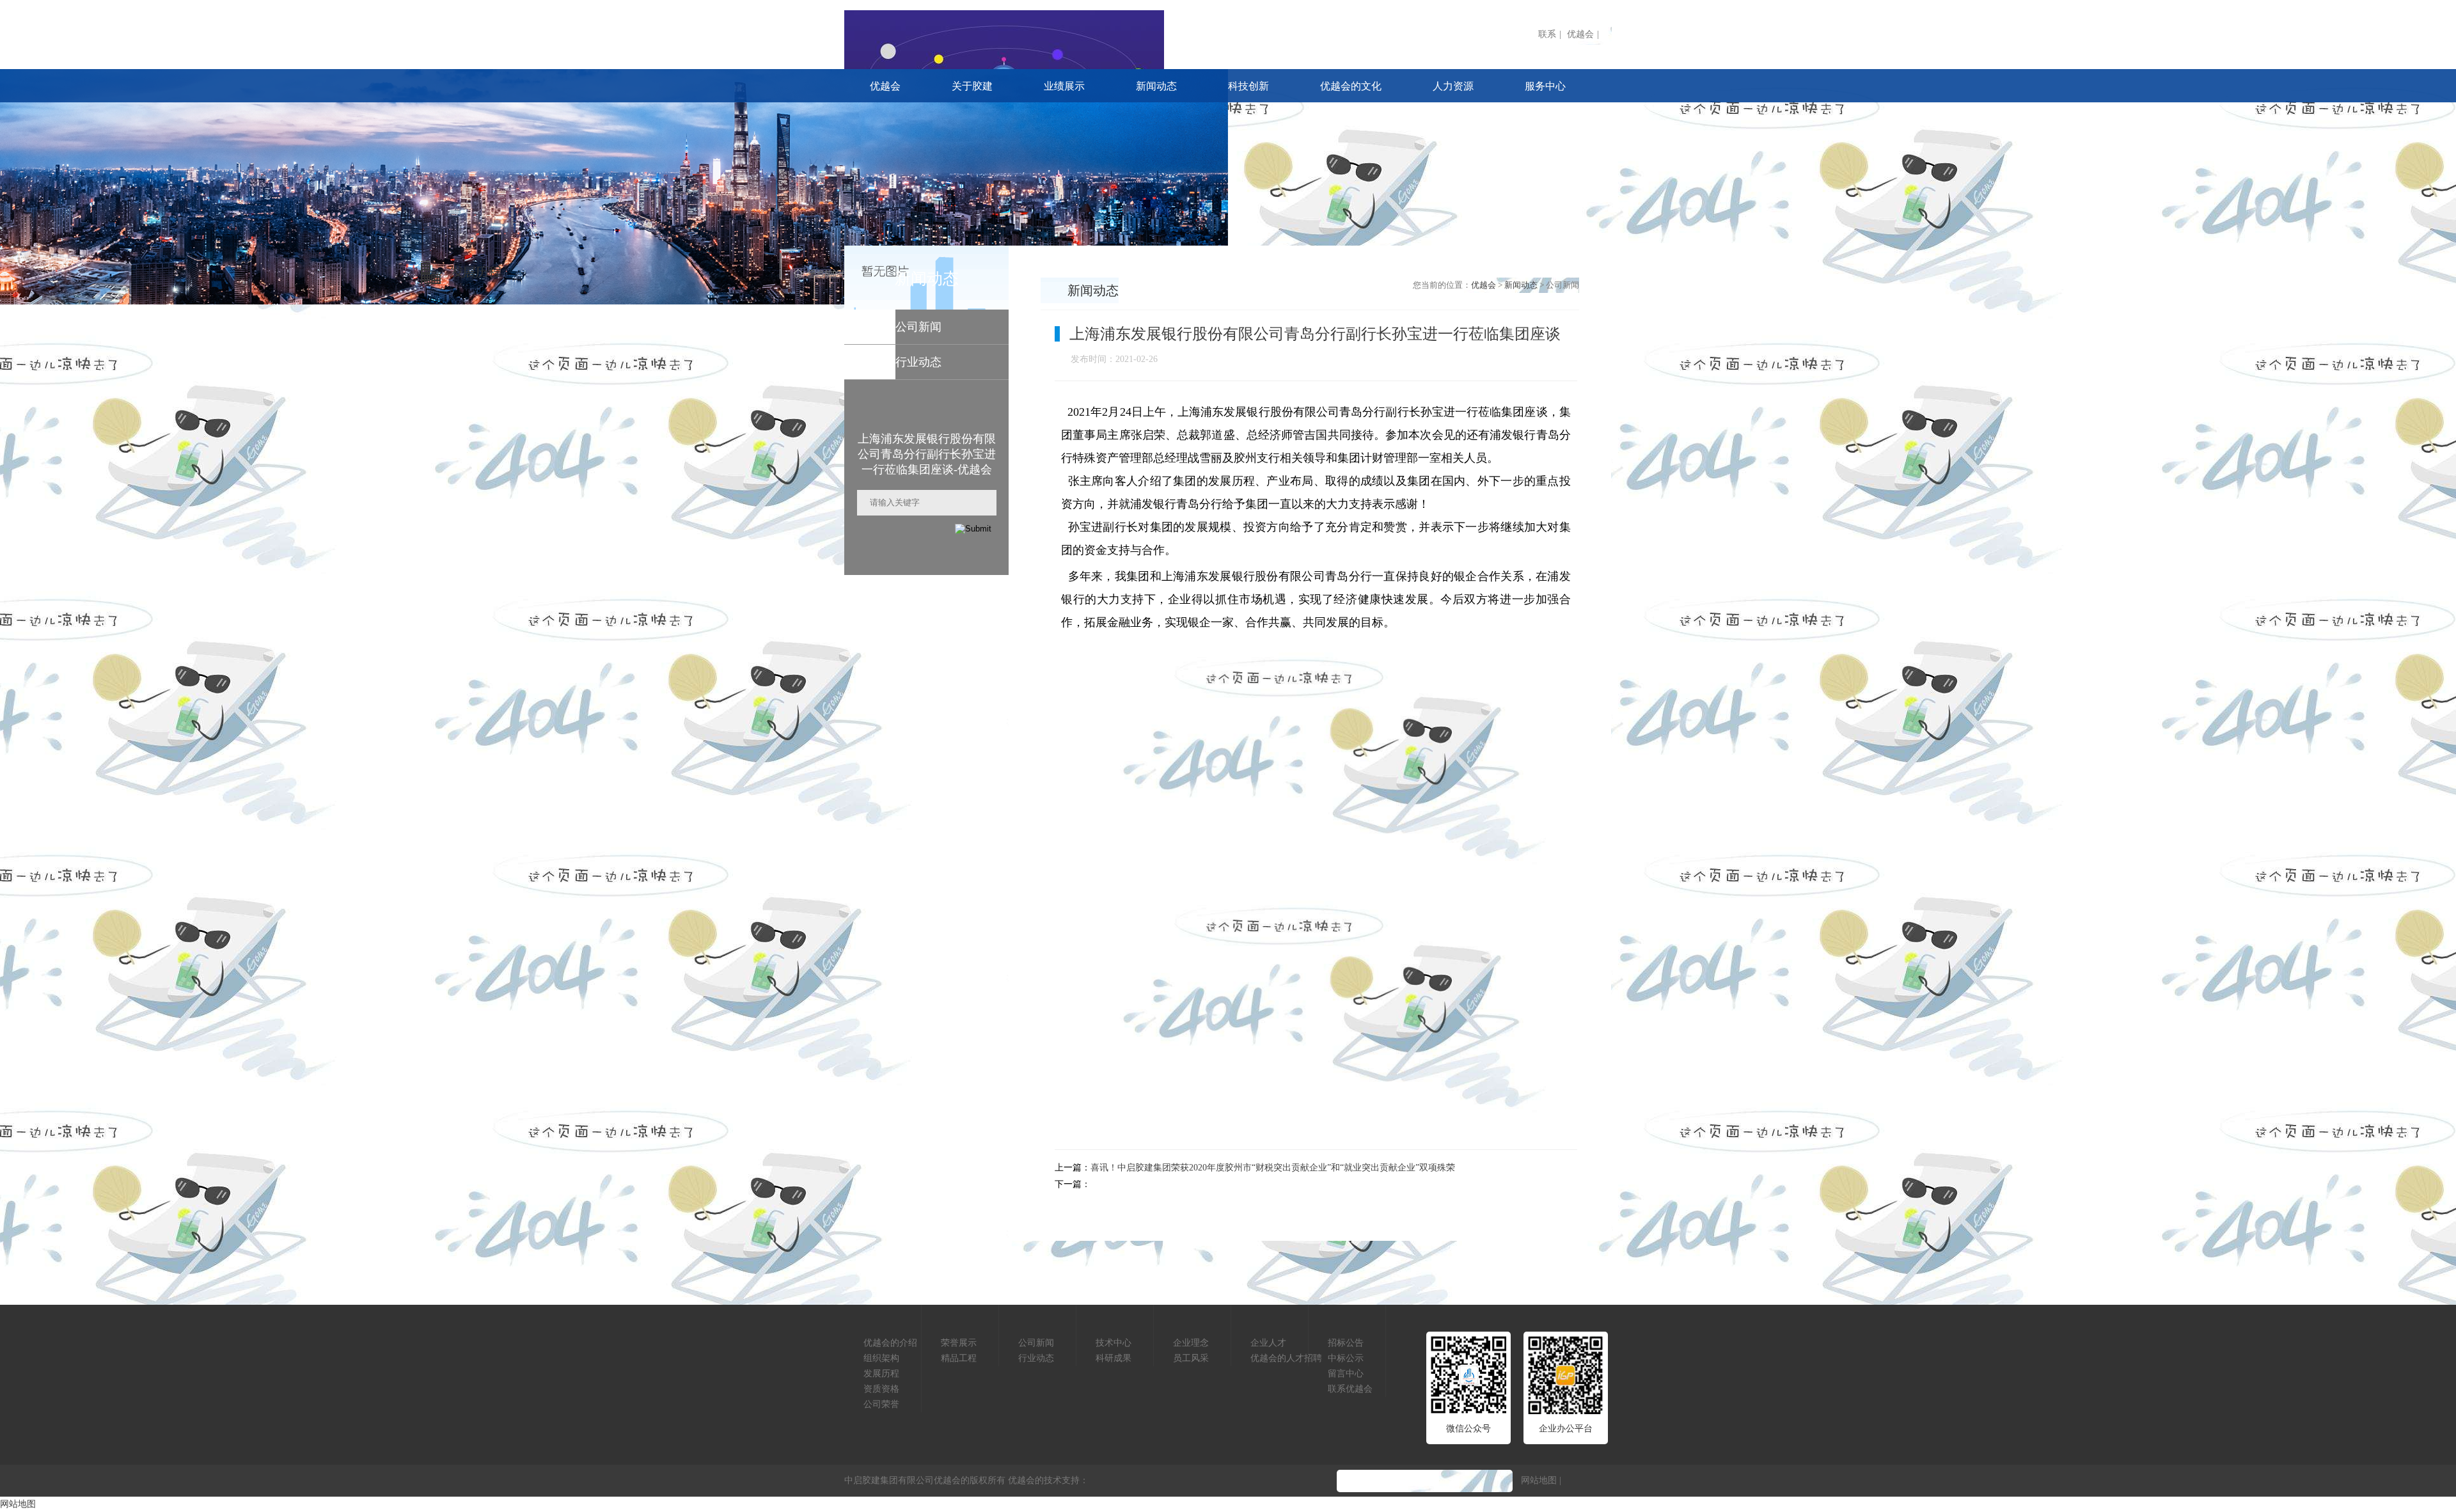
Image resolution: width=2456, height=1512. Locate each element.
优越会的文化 (1351, 86)
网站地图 (1539, 1480)
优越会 (1580, 34)
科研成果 (1114, 1358)
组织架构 (881, 1358)
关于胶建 (972, 86)
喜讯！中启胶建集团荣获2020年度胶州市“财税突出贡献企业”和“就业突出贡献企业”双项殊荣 (1273, 1168)
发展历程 (881, 1374)
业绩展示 (1064, 86)
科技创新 (1248, 86)
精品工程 (959, 1358)
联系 (1547, 34)
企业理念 (1191, 1343)
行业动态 (1036, 1358)
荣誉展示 (959, 1343)
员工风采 (1191, 1358)
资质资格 (881, 1389)
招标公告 (1346, 1343)
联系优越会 (1350, 1389)
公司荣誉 (881, 1404)
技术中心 (1114, 1343)
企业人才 (1268, 1343)
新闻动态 (1156, 86)
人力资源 (1453, 86)
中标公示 (1346, 1358)
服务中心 (1545, 86)
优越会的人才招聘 (1286, 1358)
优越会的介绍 (890, 1343)
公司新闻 (1036, 1343)
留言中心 (1346, 1374)
